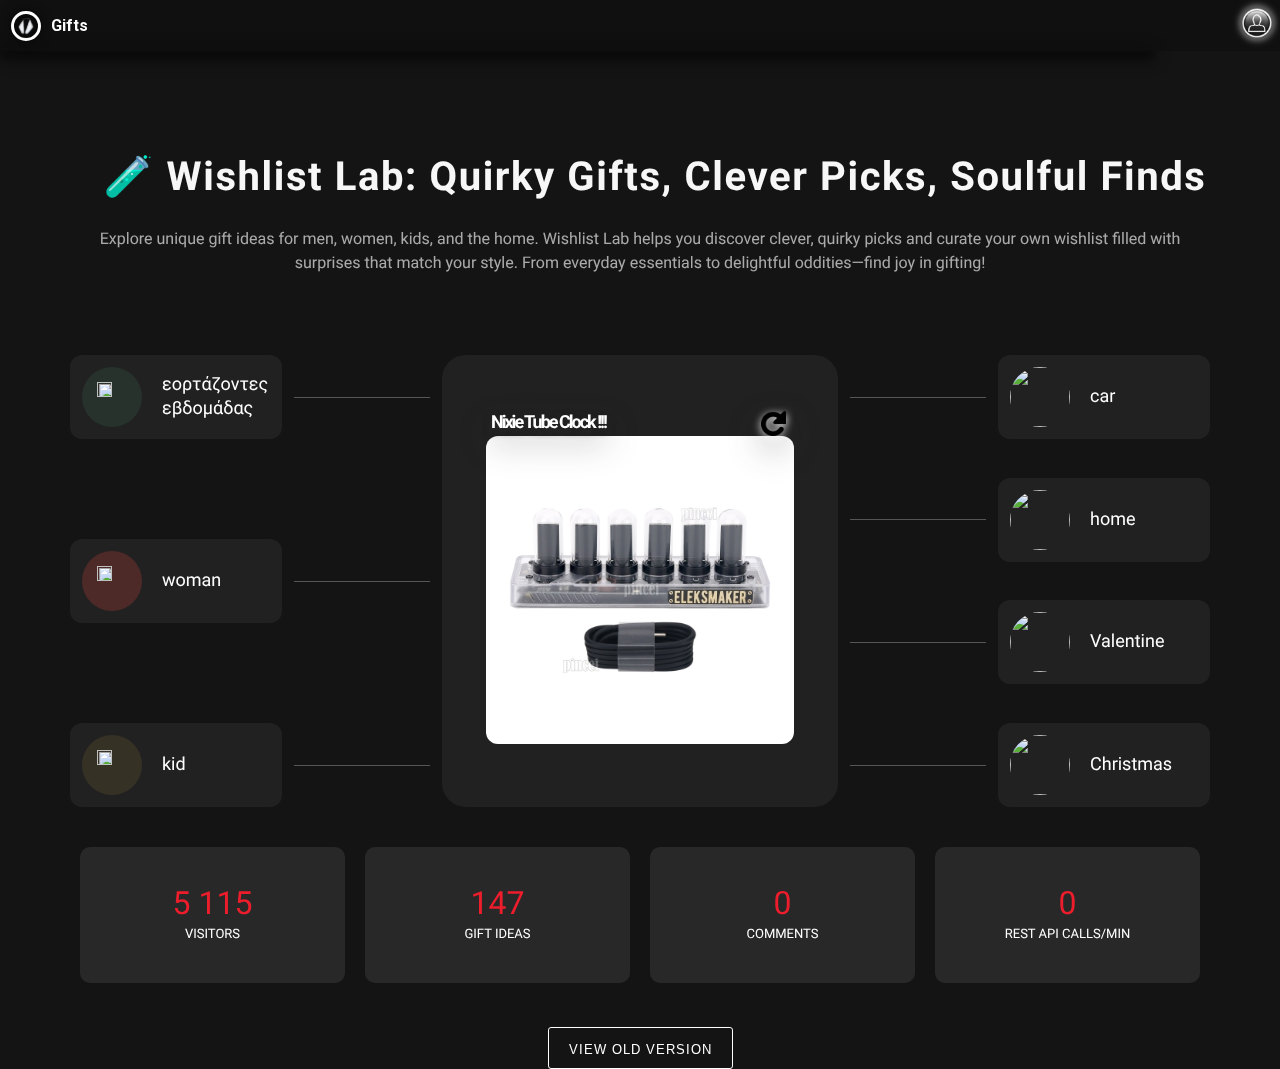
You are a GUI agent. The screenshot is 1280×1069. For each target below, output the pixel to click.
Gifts (69, 25)
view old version (640, 1049)
